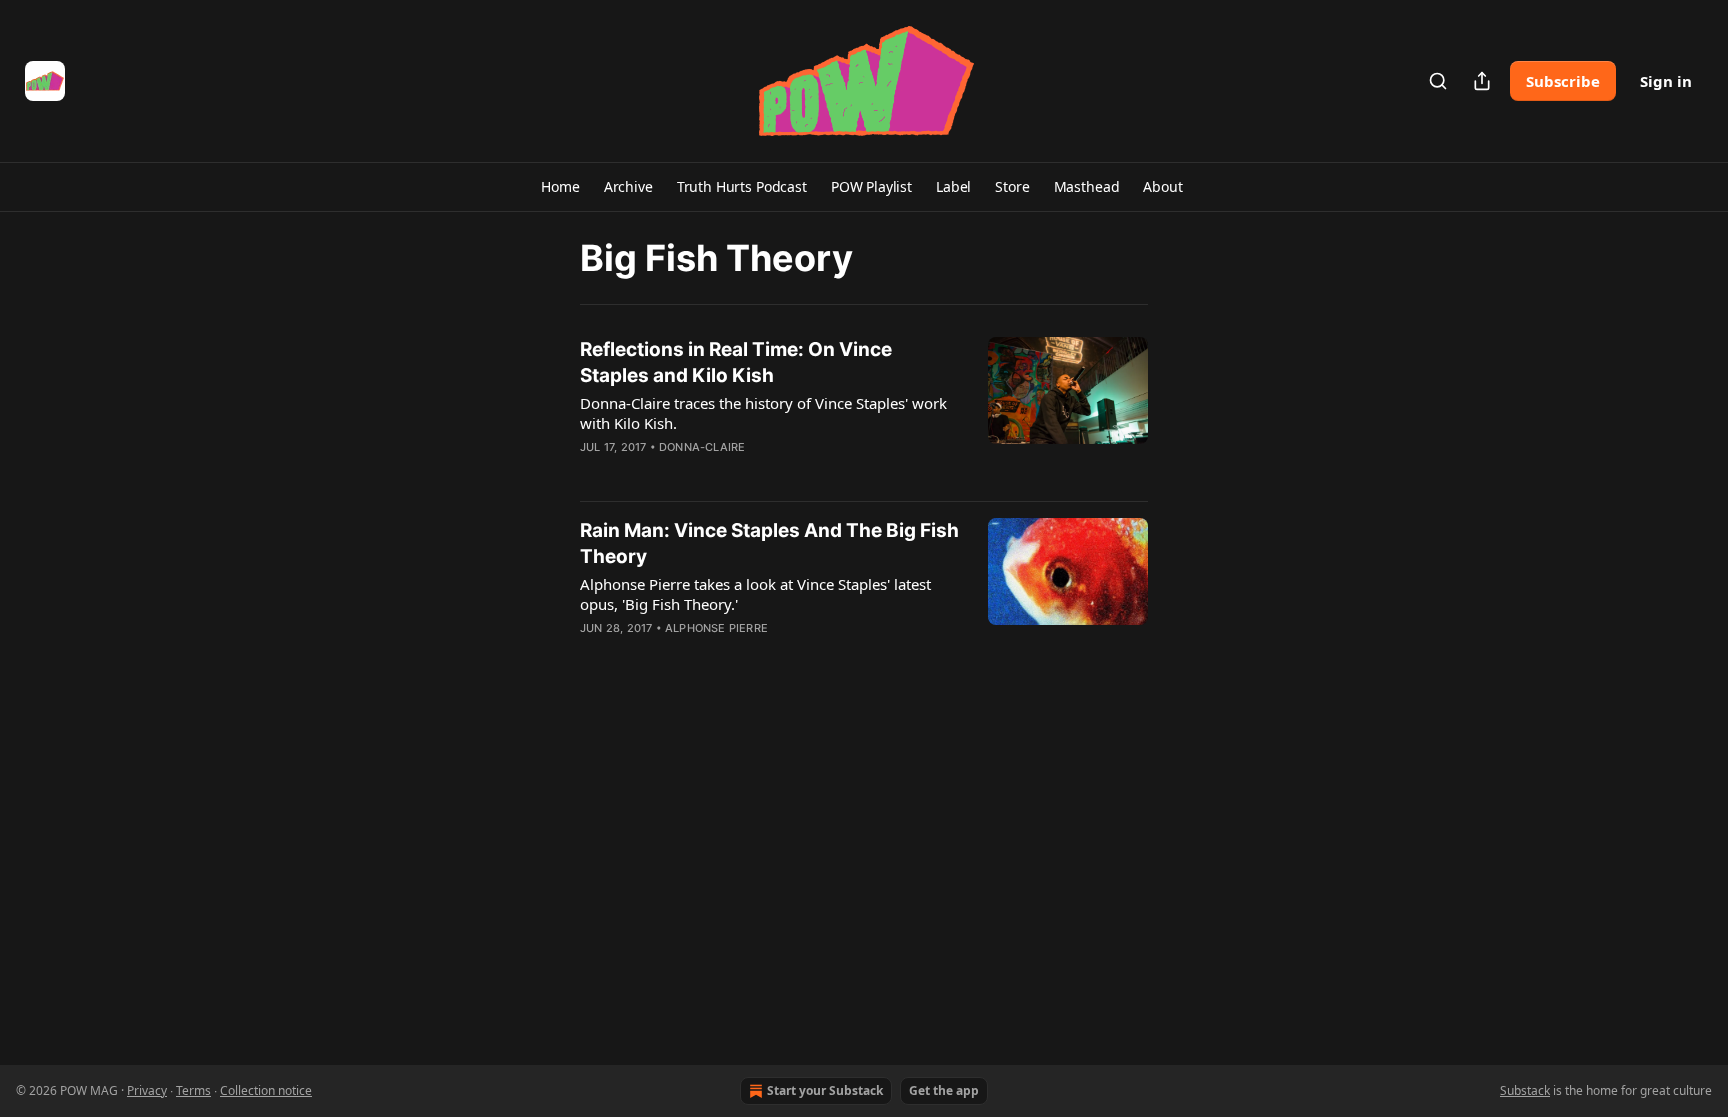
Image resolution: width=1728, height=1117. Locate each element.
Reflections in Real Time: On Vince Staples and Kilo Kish (736, 362)
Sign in (1666, 81)
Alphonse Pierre (716, 628)
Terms (193, 1090)
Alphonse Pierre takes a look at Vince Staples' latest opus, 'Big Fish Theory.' (755, 594)
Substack (1525, 1090)
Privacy (147, 1090)
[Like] (593, 473)
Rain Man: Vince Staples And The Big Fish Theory (769, 543)
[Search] (1438, 81)
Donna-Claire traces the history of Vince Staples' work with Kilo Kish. (763, 413)
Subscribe (1563, 81)
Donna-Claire (702, 447)
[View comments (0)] (712, 473)
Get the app (944, 1090)
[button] (560, 187)
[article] (864, 411)
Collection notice (266, 1090)
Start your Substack (825, 1090)
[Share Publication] (1482, 81)
